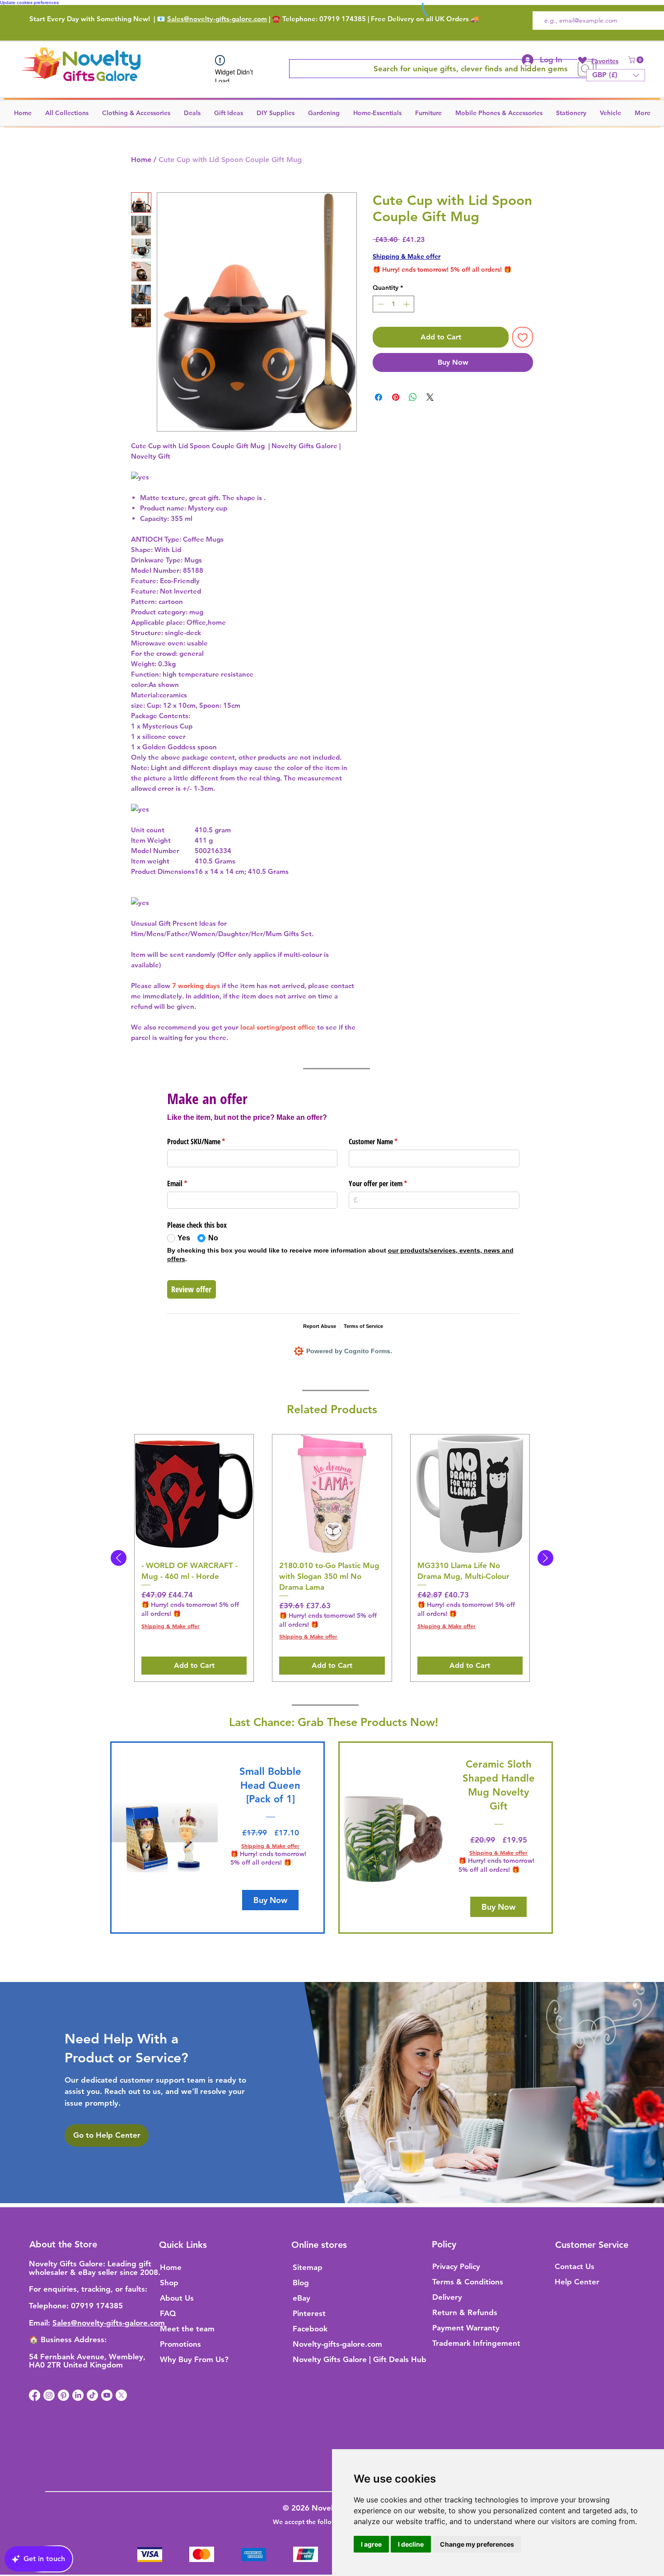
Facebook (310, 2329)
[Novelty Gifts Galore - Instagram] (49, 2395)
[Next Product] (545, 1558)
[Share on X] (430, 397)
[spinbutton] (393, 304)
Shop (169, 2283)
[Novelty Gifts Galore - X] (121, 2395)
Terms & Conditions (468, 2282)
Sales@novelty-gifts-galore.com (217, 19)
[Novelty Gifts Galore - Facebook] (35, 2395)
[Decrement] (380, 304)
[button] (637, 60)
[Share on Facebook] (379, 397)
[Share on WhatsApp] (413, 397)
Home (141, 160)
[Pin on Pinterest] (396, 397)
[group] (332, 1558)
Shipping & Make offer (407, 256)
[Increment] (407, 304)
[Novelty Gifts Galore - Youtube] (107, 2395)
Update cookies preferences (29, 2)
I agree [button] (371, 2544)
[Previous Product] (119, 1558)
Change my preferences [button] (477, 2544)
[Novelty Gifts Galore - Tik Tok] (92, 2395)
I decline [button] (411, 2544)
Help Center (577, 2282)
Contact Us (575, 2266)
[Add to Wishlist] (523, 337)
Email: (41, 2323)
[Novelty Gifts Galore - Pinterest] (63, 2395)
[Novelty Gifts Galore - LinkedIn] (78, 2395)
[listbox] (616, 75)
